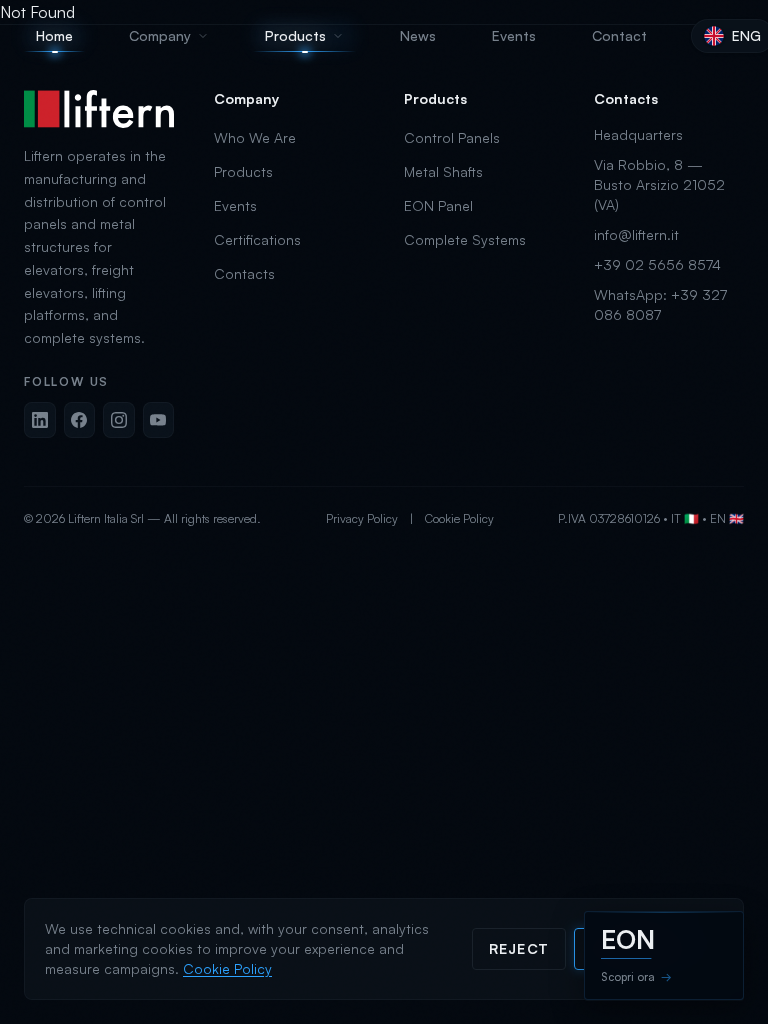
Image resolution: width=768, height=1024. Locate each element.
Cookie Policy (459, 518)
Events (235, 205)
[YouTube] (159, 420)
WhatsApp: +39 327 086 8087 (660, 304)
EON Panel (438, 205)
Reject (519, 948)
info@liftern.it (636, 234)
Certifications (257, 239)
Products (243, 171)
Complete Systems (465, 239)
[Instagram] (119, 420)
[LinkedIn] (40, 420)
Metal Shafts (443, 171)
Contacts (244, 273)
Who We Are (255, 137)
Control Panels (452, 137)
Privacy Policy (362, 518)
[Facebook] (80, 420)
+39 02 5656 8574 (657, 264)
